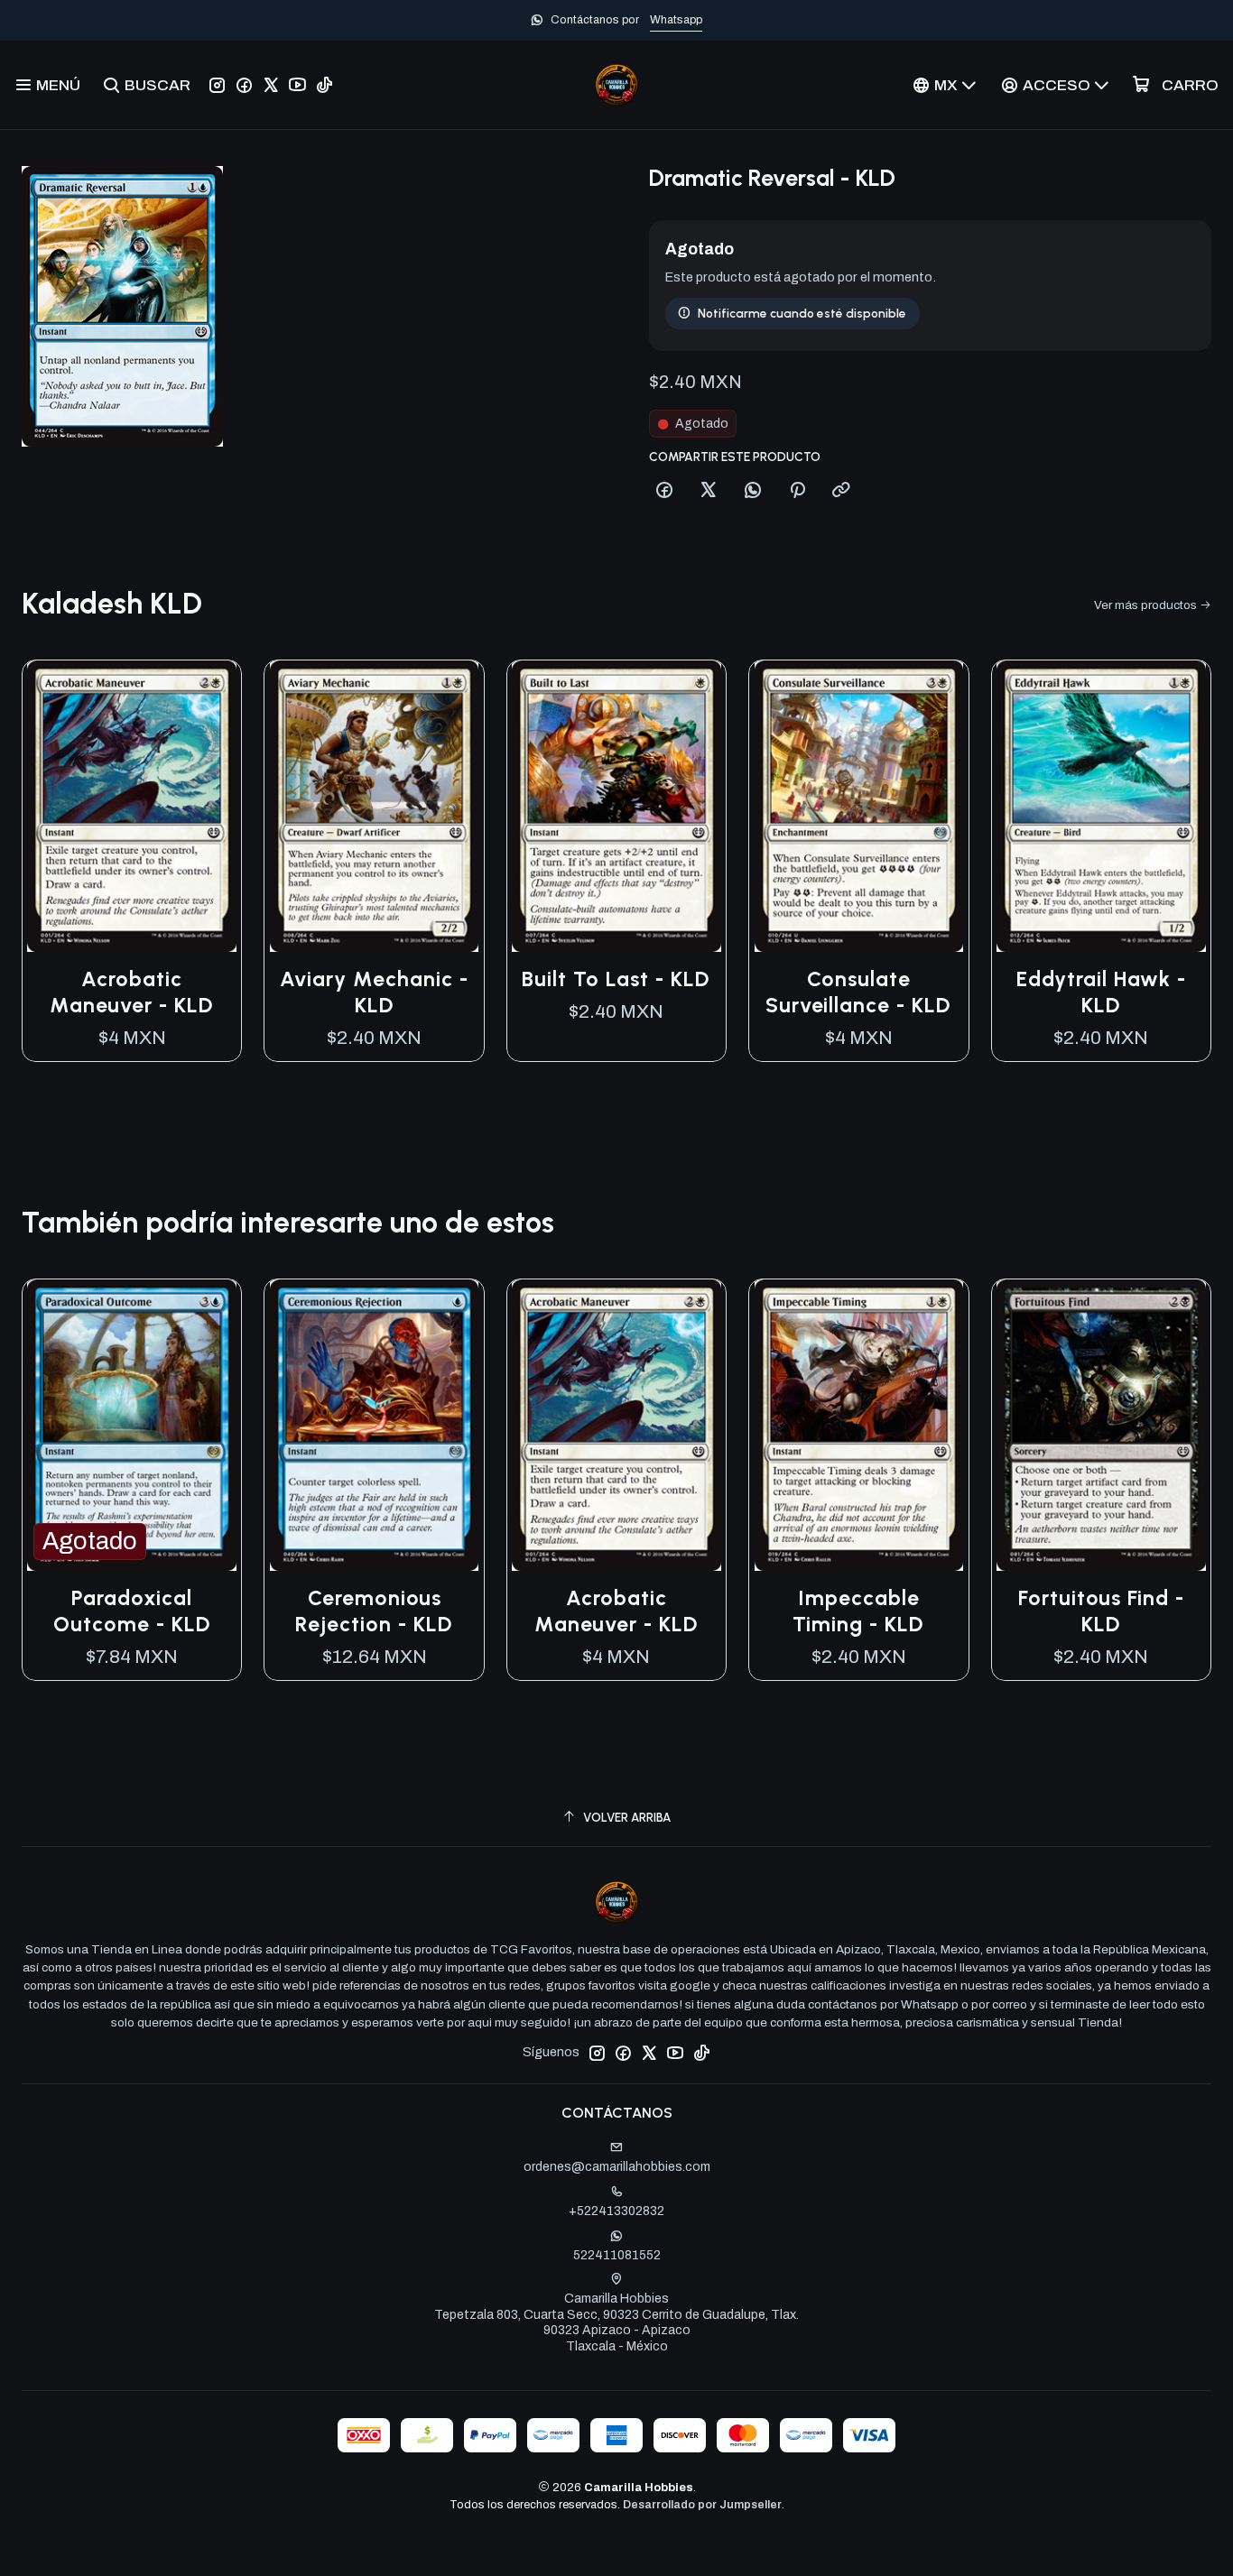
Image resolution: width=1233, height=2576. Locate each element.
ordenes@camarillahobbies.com (617, 2167)
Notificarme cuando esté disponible (802, 313)
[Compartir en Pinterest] (797, 491)
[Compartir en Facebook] (664, 491)
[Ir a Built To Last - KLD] (616, 806)
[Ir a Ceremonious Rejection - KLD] (374, 1425)
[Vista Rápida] (209, 807)
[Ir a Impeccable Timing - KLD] (858, 1425)
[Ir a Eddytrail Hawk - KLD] (1101, 806)
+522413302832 (616, 2211)
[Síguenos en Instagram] (217, 85)
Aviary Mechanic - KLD (374, 992)
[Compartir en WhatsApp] (753, 491)
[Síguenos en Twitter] (271, 85)
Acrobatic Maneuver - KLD (132, 992)
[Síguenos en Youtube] (297, 85)
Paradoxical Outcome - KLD (132, 1611)
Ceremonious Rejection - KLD (374, 1611)
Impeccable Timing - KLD (858, 1611)
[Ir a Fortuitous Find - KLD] (1101, 1425)
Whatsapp (676, 20)
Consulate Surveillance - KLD (858, 992)
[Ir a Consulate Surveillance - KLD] (858, 806)
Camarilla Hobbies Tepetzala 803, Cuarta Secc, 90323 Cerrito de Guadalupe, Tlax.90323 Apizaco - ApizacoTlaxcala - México (616, 2322)
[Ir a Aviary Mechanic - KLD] (374, 806)
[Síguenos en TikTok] (324, 85)
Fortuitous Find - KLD (1101, 1611)
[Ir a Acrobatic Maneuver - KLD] (132, 806)
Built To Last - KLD (616, 979)
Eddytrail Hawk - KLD (1101, 992)
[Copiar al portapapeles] (841, 491)
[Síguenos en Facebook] (244, 85)
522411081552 (617, 2255)
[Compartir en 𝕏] (709, 491)
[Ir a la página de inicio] (616, 85)
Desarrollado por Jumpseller (702, 2505)
